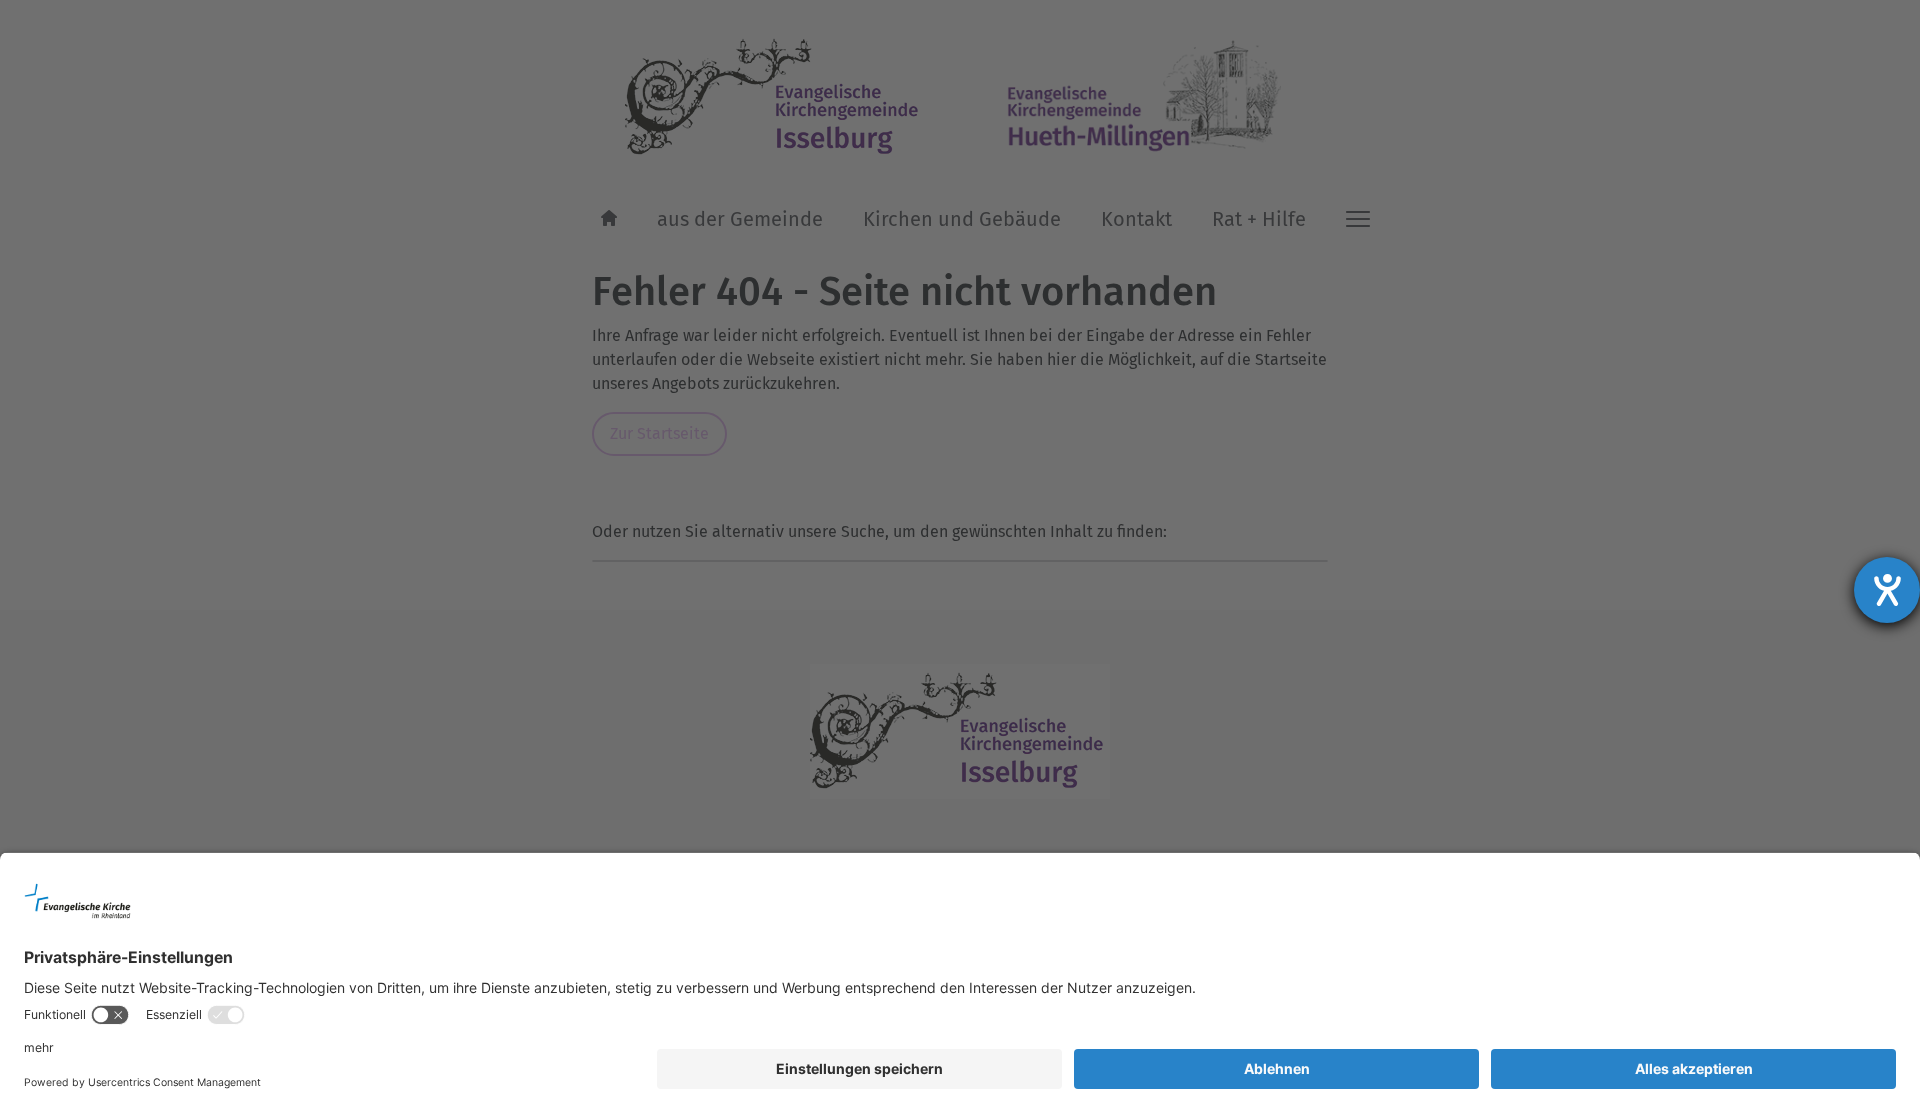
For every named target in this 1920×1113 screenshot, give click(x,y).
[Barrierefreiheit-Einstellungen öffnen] (1887, 590)
